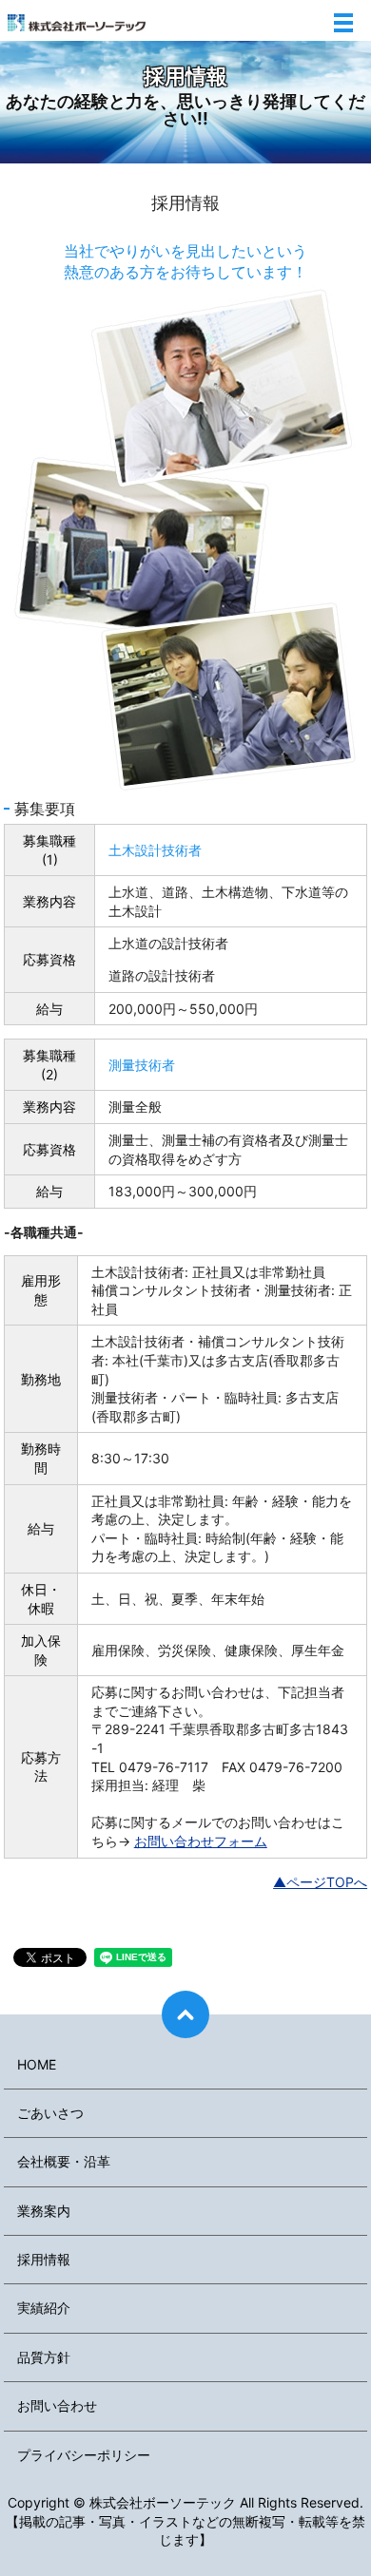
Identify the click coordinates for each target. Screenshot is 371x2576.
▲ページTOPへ (320, 1882)
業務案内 (44, 2211)
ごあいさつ (50, 2113)
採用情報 (44, 2259)
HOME (37, 2064)
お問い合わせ (57, 2405)
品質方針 (44, 2357)
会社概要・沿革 (64, 2161)
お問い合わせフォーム (201, 1841)
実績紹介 (44, 2308)
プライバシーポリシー (84, 2455)
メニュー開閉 (343, 23)
